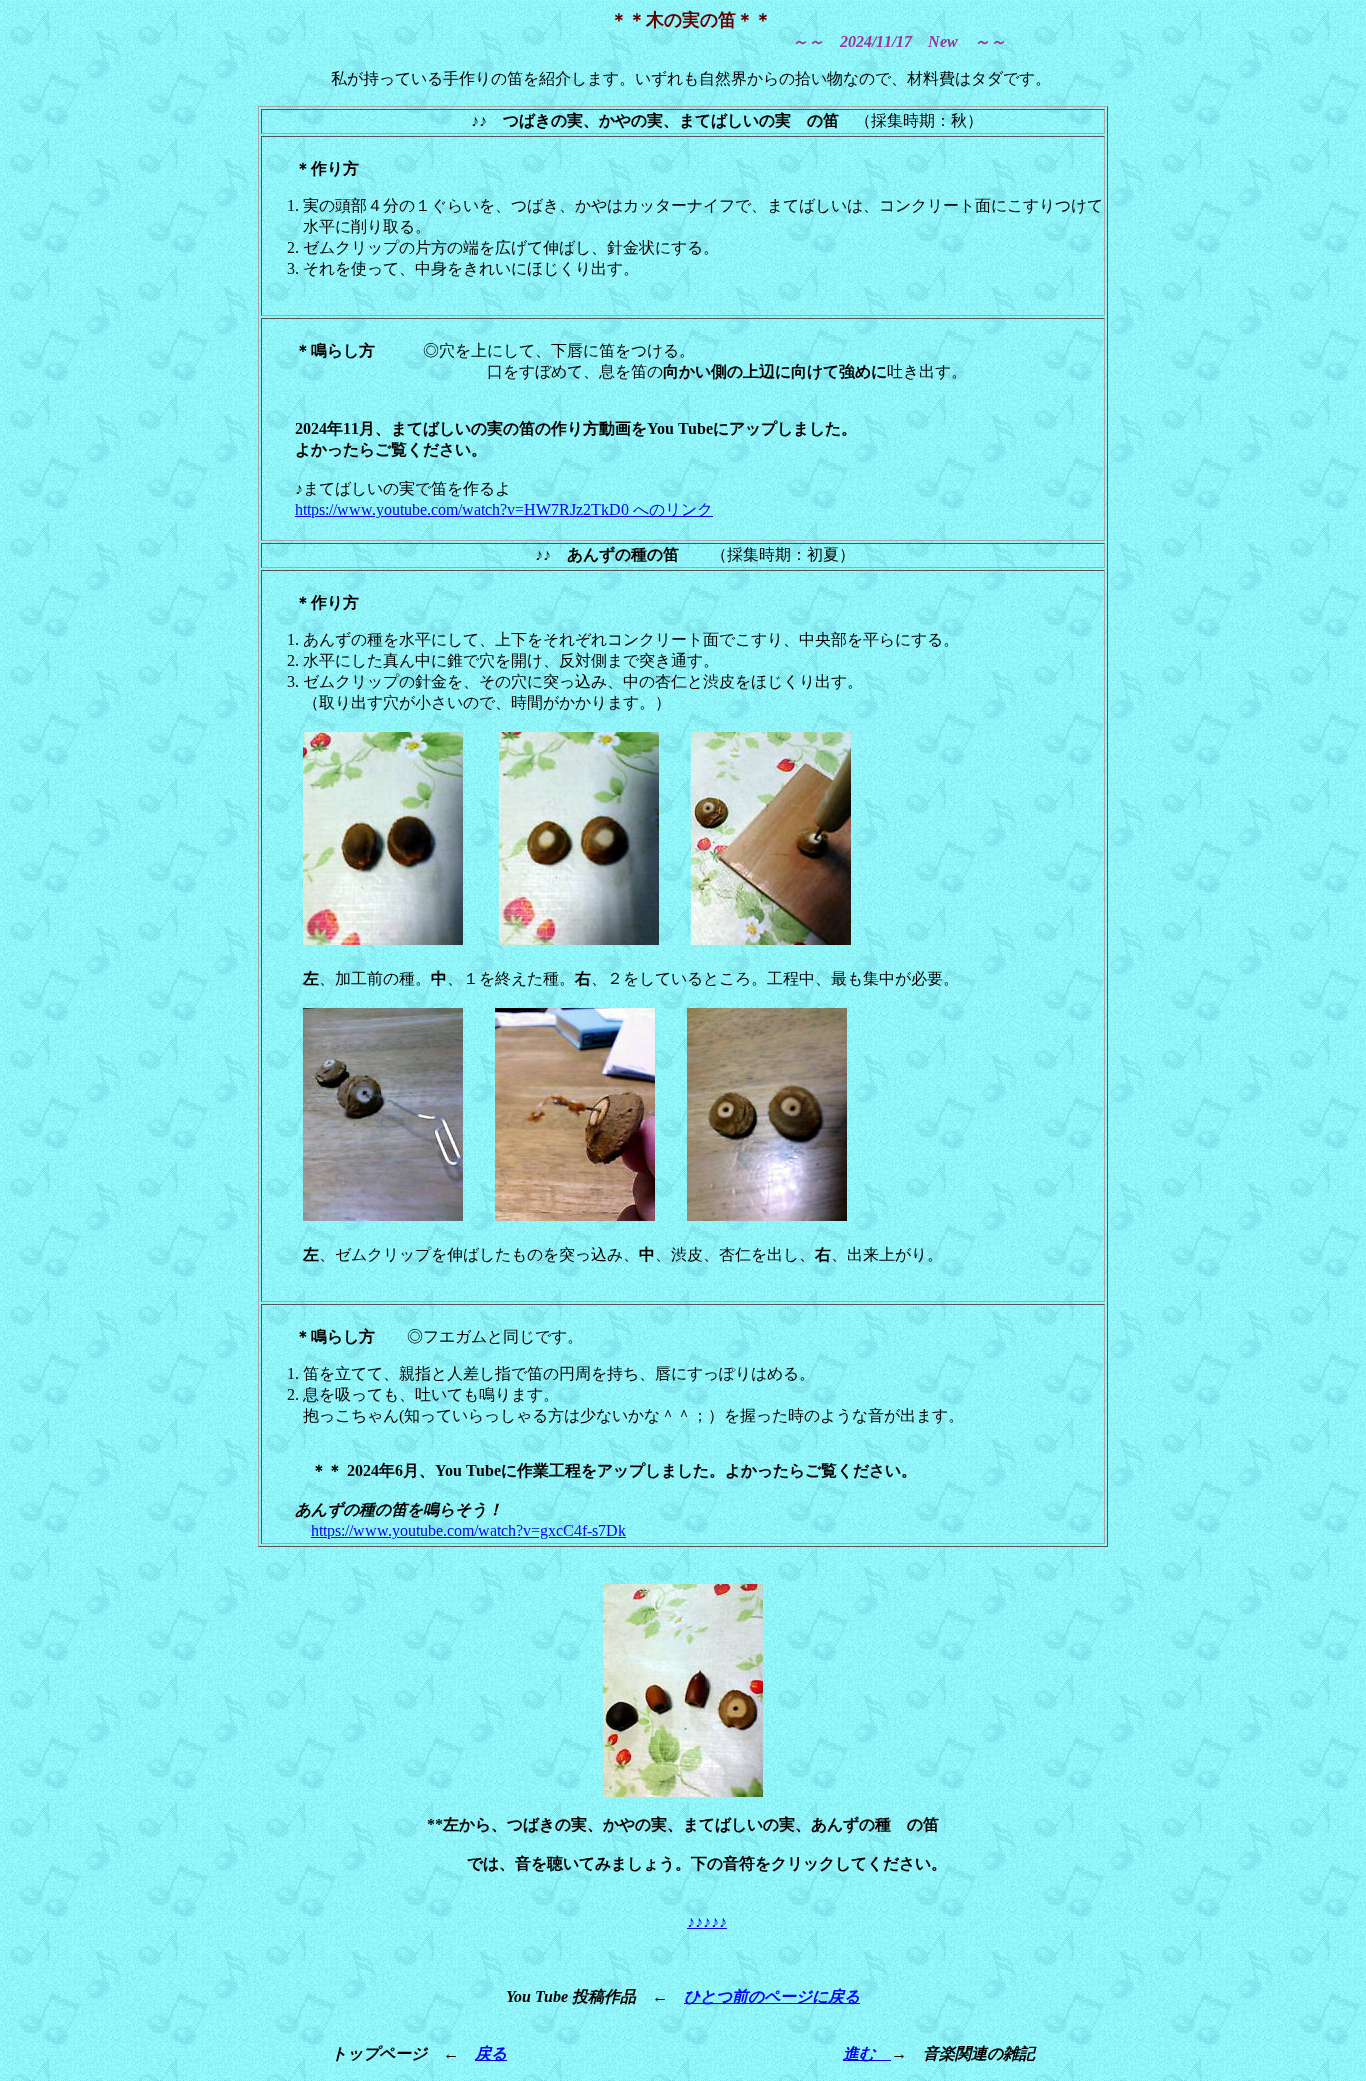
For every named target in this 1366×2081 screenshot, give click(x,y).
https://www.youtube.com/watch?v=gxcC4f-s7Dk (468, 1530)
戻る (491, 2053)
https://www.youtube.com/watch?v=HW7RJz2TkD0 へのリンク (504, 509)
